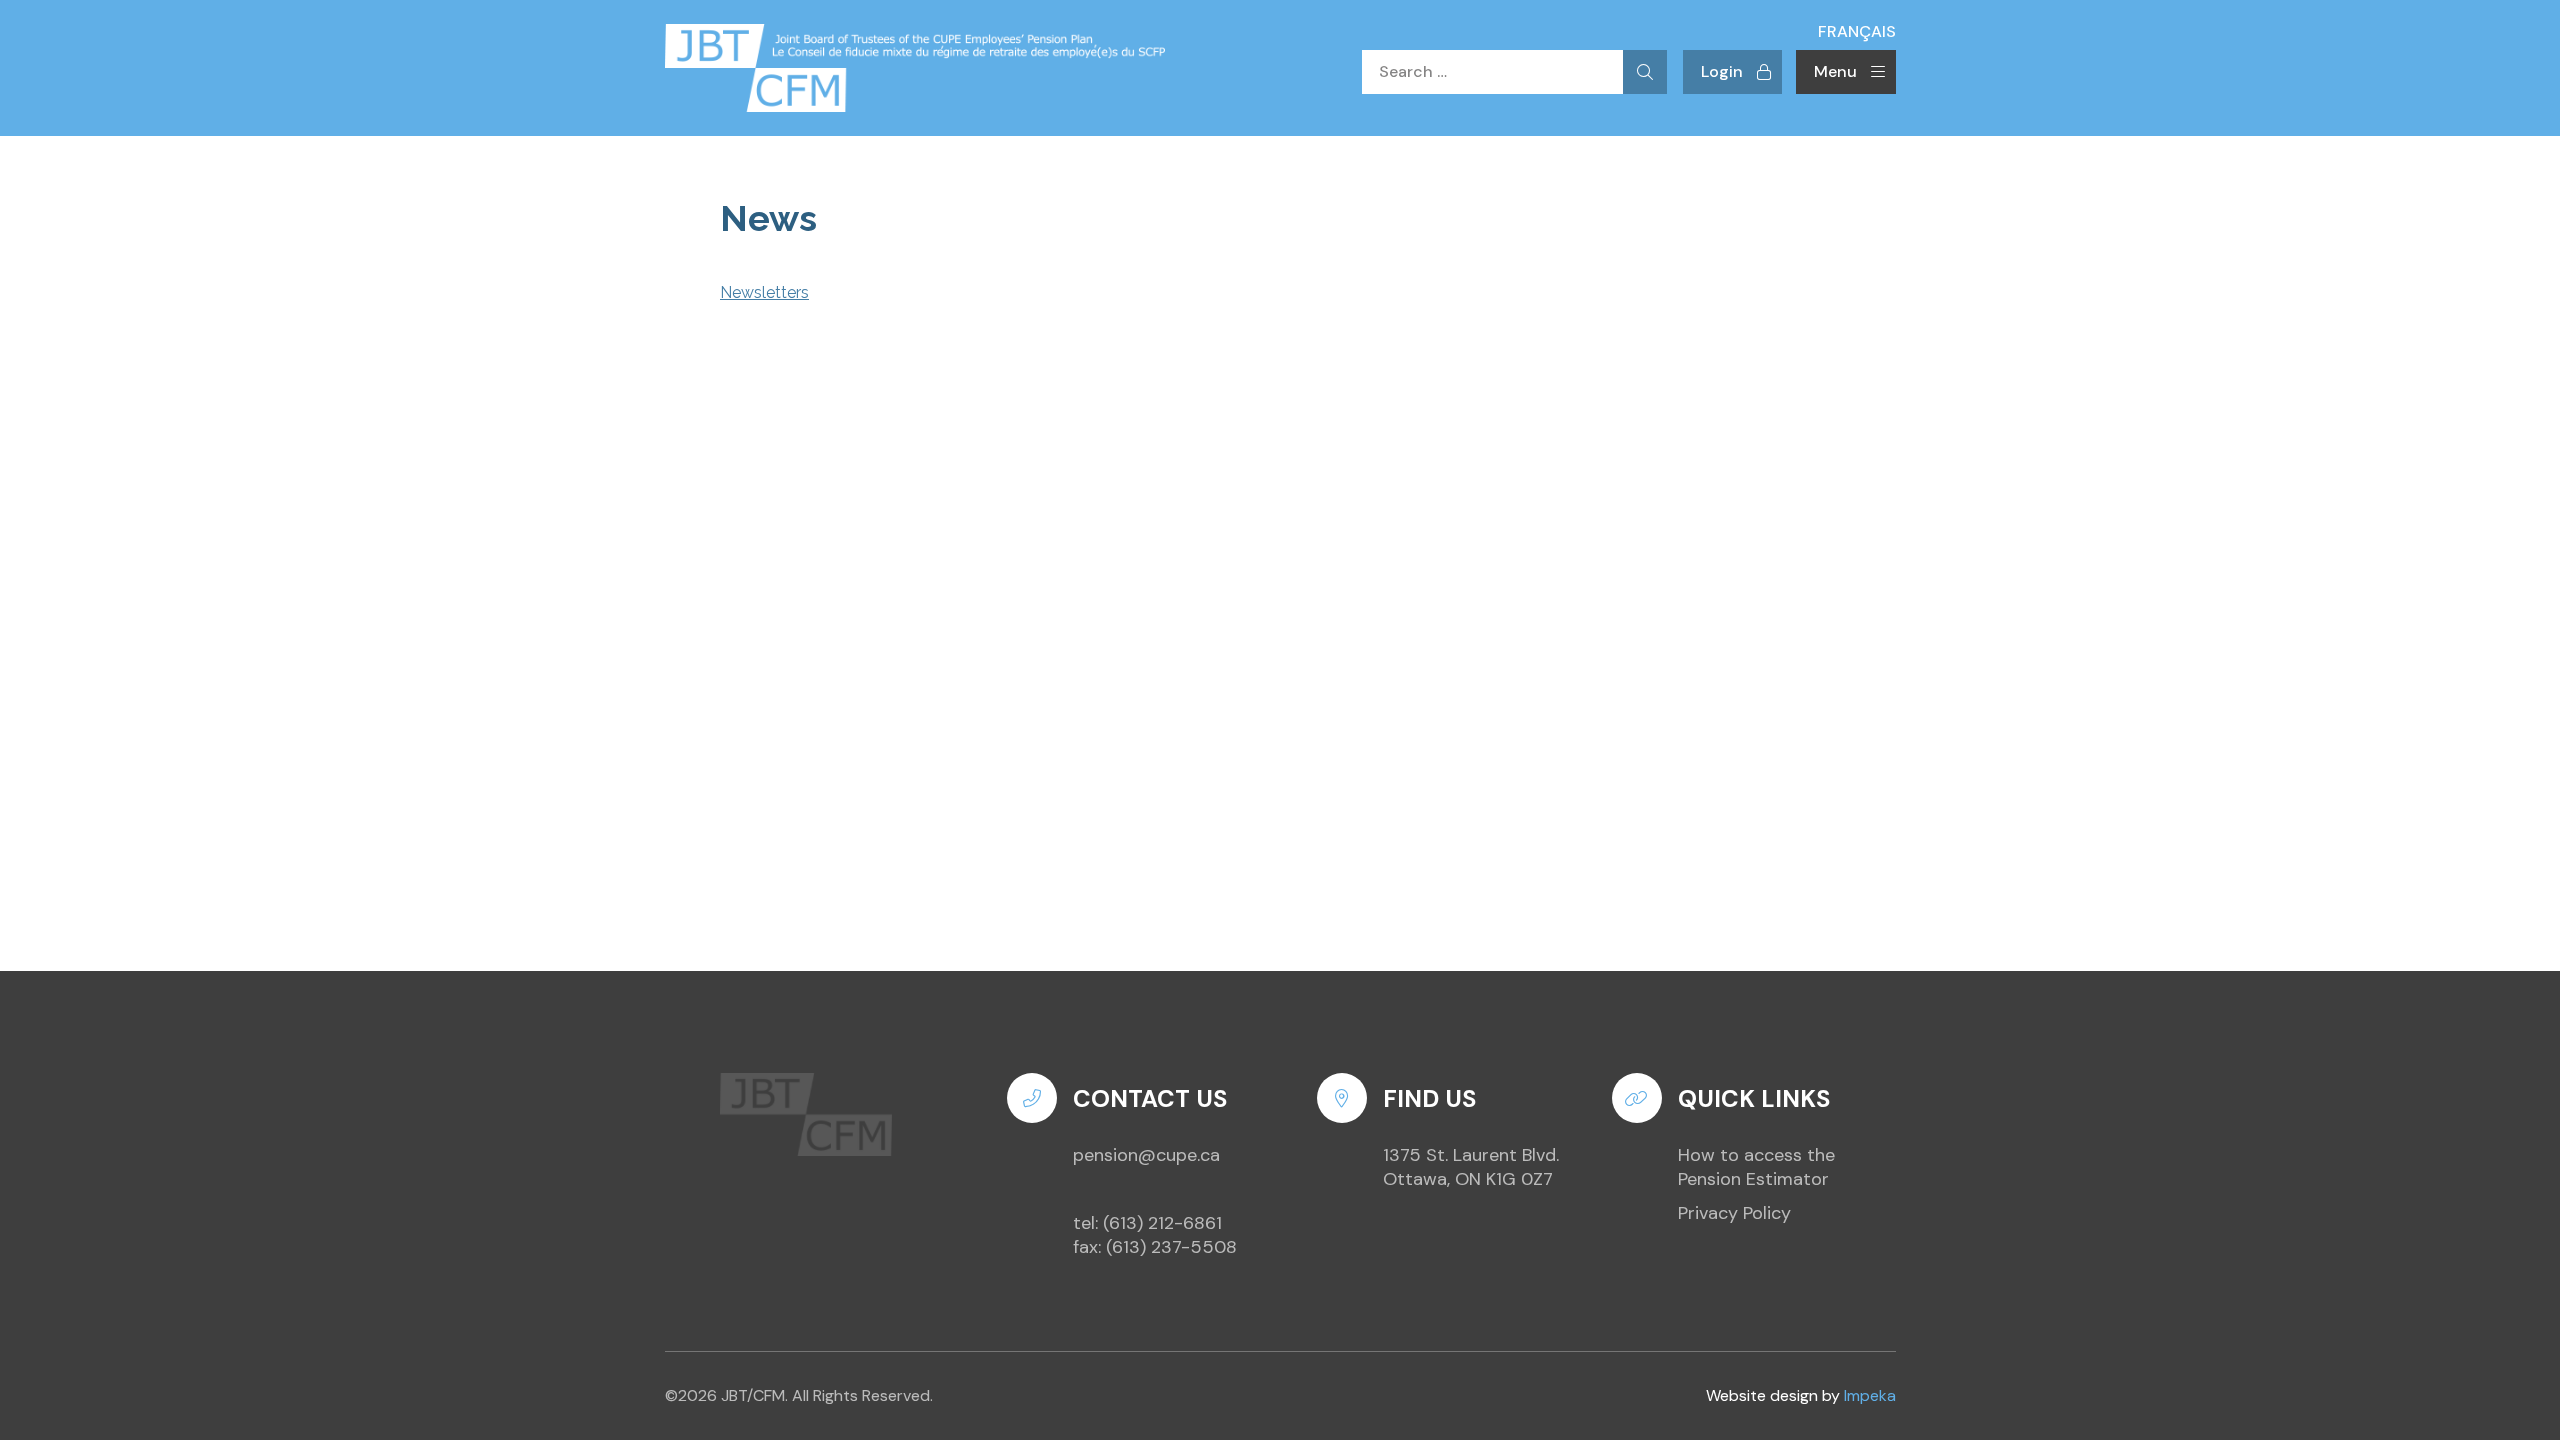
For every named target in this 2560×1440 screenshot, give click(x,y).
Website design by (1801, 1396)
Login (1722, 71)
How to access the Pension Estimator (1756, 1167)
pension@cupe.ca (1146, 1155)
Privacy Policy (1734, 1213)
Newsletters (764, 292)
